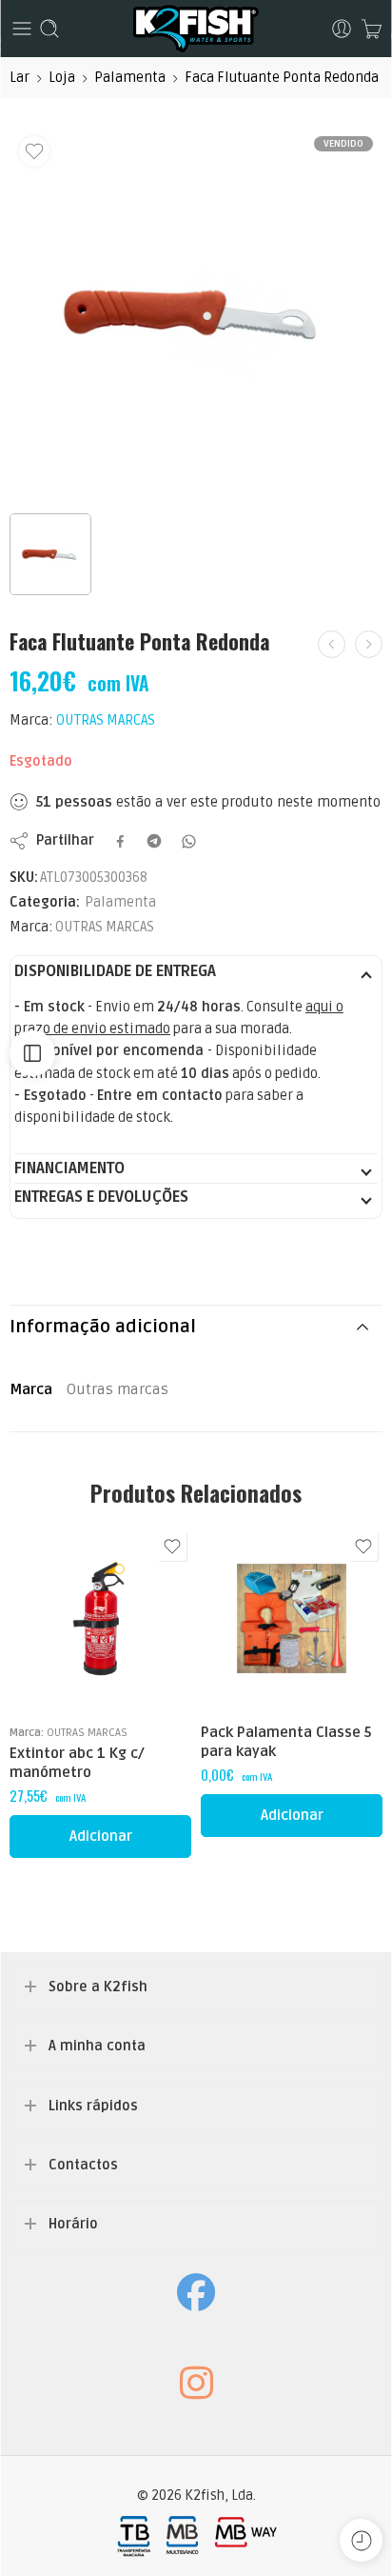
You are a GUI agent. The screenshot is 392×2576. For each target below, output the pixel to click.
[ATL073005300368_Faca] (196, 313)
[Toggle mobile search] (49, 29)
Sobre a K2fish (98, 1987)
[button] (100, 1837)
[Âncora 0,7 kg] (369, 644)
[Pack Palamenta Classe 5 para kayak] (292, 1618)
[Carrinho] (372, 29)
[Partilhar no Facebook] (120, 841)
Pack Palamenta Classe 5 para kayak (286, 1742)
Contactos (83, 2165)
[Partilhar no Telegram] (154, 841)
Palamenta (130, 78)
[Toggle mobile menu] (22, 29)
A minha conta (97, 2046)
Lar (20, 78)
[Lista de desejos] (34, 151)
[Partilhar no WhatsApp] (189, 841)
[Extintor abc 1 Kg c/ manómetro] (100, 1618)
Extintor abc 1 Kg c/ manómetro (77, 1763)
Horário (73, 2224)
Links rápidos (93, 2106)
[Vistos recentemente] (361, 2540)
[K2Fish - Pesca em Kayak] (196, 29)
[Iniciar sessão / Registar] (342, 29)
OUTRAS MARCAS (106, 720)
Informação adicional (103, 1327)
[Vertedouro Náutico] (332, 644)
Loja (62, 78)
